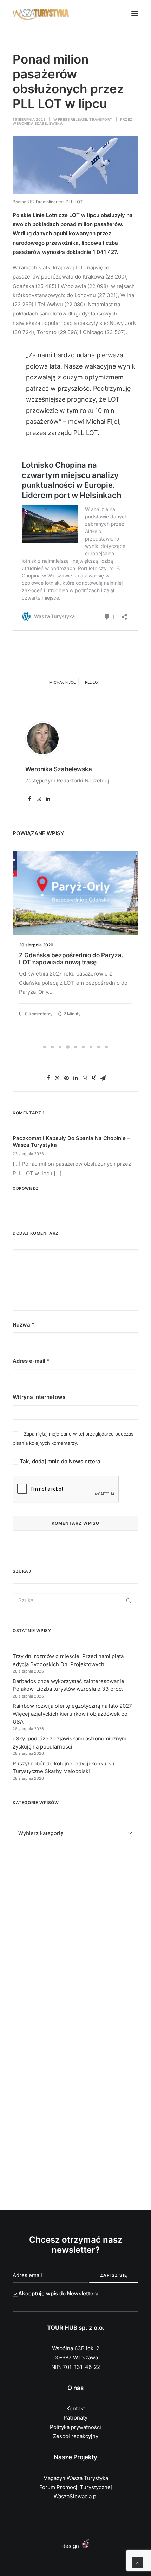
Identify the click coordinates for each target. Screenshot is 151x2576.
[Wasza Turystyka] (41, 13)
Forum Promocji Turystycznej (76, 2487)
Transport (101, 119)
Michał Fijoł (62, 682)
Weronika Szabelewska (38, 123)
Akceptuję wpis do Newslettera (58, 2293)
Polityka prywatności (75, 2427)
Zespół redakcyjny (76, 2436)
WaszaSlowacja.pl (76, 2496)
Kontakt (76, 2408)
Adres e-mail (31, 1361)
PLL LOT (93, 682)
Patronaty (75, 2418)
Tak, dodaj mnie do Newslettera (59, 1461)
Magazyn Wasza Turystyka (76, 2478)
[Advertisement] (75, 1937)
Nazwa (24, 1325)
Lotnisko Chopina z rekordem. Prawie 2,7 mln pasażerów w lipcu (72, 959)
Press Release (73, 119)
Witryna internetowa (39, 1397)
